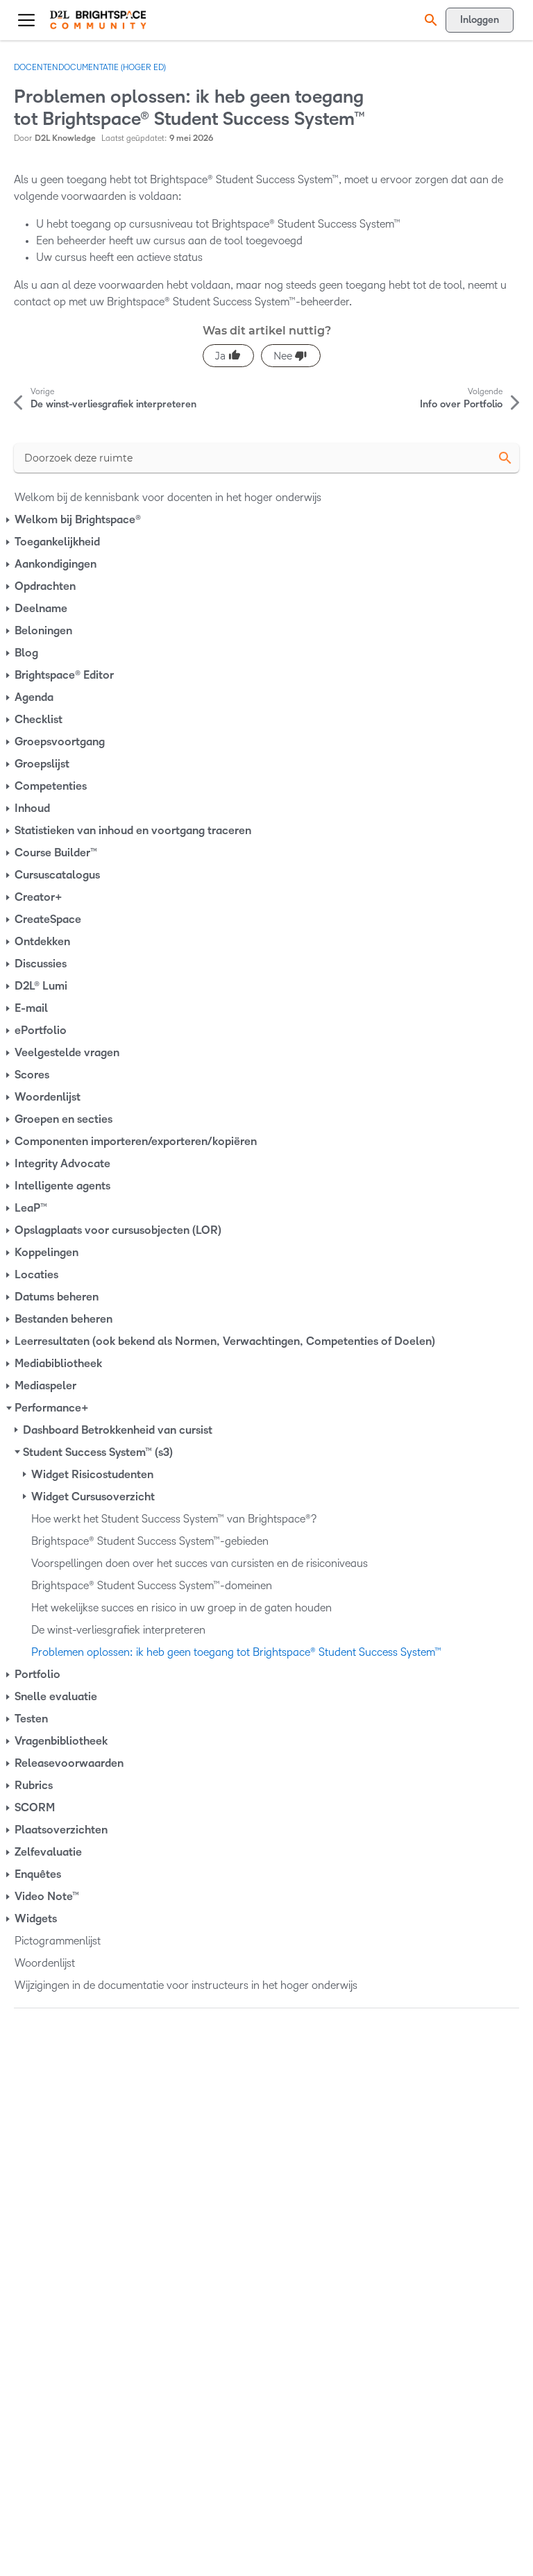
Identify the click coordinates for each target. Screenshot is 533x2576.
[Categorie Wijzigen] (9, 520)
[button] (429, 20)
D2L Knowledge (65, 138)
